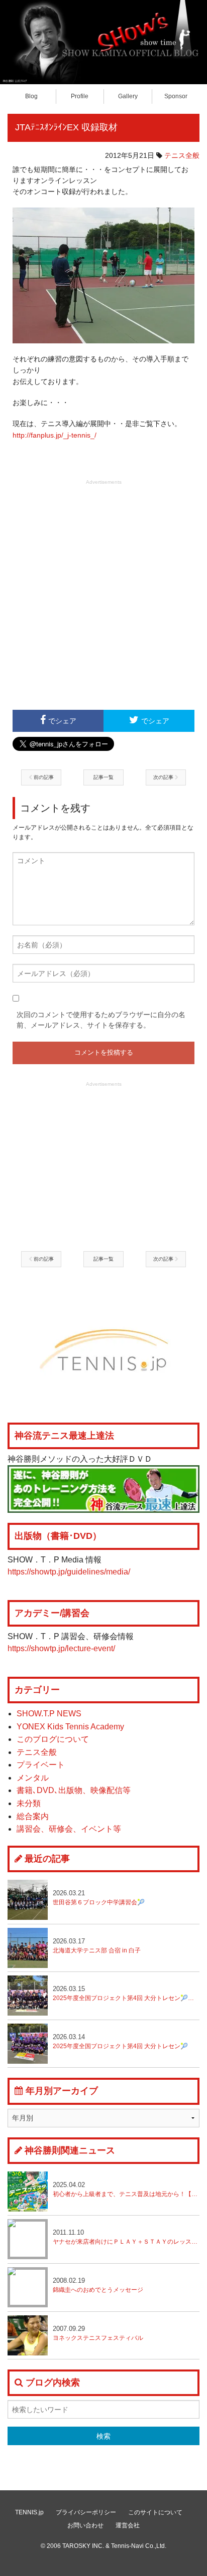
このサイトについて (155, 2512)
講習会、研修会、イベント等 (69, 1829)
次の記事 (164, 777)
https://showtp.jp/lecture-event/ (61, 1648)
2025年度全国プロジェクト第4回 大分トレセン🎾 (120, 2041)
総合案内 (33, 1816)
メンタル (33, 1778)
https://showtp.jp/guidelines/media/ (69, 1572)
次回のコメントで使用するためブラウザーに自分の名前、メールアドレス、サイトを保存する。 (101, 1020)
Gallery (128, 96)
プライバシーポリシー (86, 2512)
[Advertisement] (103, 593)
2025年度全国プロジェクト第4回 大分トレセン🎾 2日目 (126, 1993)
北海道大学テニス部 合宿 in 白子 (97, 1946)
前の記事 (43, 777)
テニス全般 (182, 155)
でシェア (62, 721)
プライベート (41, 1765)
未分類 (29, 1803)
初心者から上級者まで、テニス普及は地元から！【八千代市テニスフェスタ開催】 (126, 2189)
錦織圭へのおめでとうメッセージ (98, 2285)
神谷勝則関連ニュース (70, 2150)
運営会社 (128, 2525)
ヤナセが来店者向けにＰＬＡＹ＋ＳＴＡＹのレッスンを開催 (126, 2237)
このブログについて (53, 1739)
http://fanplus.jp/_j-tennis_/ (55, 435)
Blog (31, 96)
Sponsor (176, 96)
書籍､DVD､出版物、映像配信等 (74, 1790)
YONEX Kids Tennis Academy (70, 1727)
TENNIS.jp (29, 2512)
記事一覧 (103, 777)
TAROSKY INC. (83, 2546)
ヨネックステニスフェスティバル (98, 2333)
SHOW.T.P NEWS (49, 1714)
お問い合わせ (85, 2525)
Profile (80, 96)
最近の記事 (47, 1859)
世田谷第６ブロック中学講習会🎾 (99, 1898)
